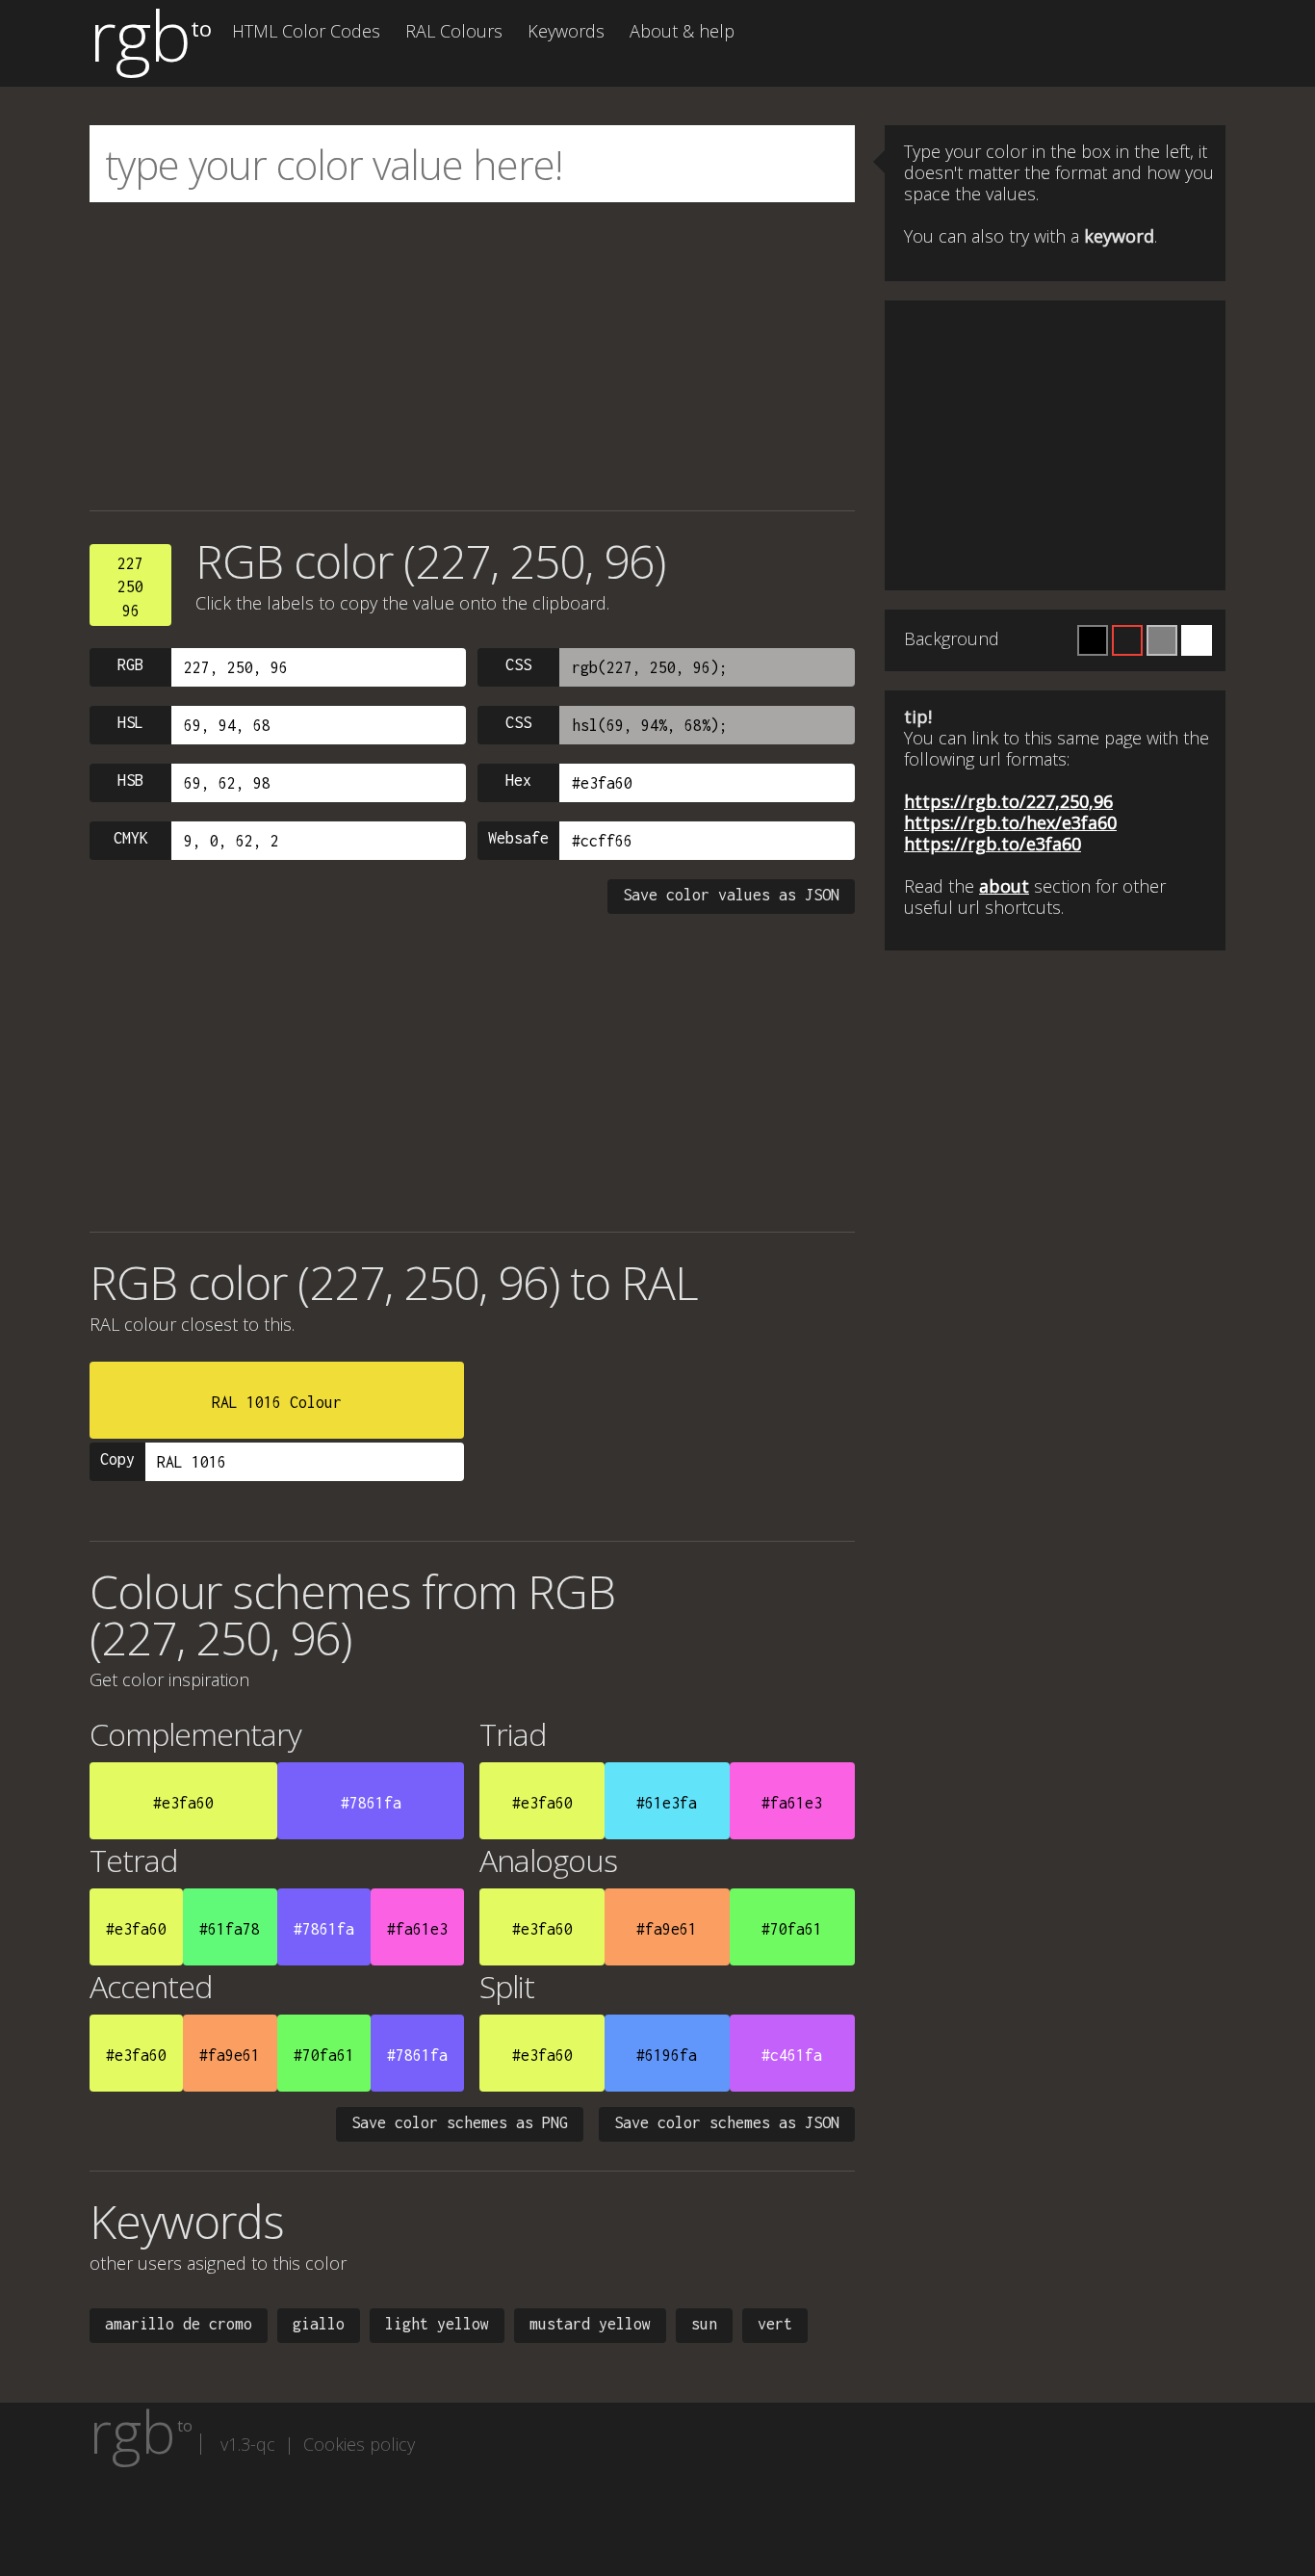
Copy (117, 1459)
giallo (319, 2324)
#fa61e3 (792, 1803)
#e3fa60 (183, 1803)
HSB (130, 780)
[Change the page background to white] (1197, 640)
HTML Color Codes (306, 31)
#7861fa (371, 1803)
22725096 (130, 587)
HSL (130, 722)
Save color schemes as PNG (460, 2122)
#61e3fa (667, 1803)
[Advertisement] (472, 356)
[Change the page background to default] (1127, 640)
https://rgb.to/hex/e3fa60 (1010, 822)
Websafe (518, 838)
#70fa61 (792, 1929)
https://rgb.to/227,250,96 (1008, 801)
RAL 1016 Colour (277, 1402)
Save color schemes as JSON (727, 2122)
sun (704, 2324)
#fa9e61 (667, 1929)
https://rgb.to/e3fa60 (993, 844)
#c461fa (792, 2055)
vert (775, 2324)
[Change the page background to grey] (1162, 640)
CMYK (131, 838)
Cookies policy (359, 2444)
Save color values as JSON (731, 895)
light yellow (437, 2324)
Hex (518, 780)
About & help (682, 31)
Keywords (566, 31)
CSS (518, 664)
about (1004, 886)
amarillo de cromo (179, 2324)
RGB (130, 664)
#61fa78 (230, 1929)
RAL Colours (454, 31)
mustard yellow (590, 2324)
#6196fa (667, 2055)
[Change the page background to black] (1093, 640)
